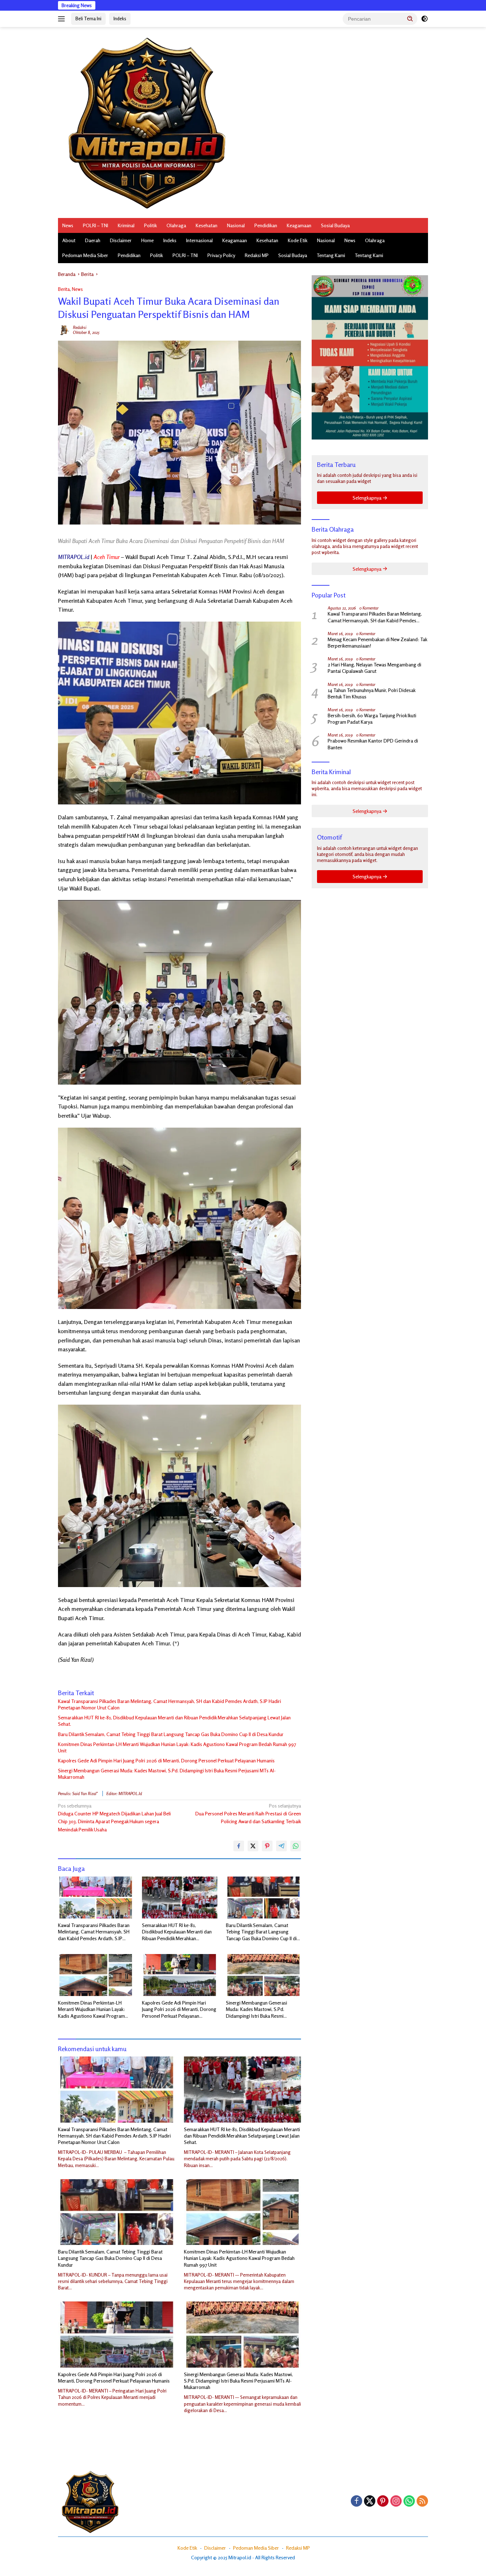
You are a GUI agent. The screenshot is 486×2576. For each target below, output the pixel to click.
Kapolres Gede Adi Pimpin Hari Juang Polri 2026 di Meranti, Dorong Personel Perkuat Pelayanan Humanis (166, 1760)
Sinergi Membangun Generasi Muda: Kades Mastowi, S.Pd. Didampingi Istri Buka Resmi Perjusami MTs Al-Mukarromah (167, 1774)
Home (147, 240)
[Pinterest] (383, 2502)
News (68, 225)
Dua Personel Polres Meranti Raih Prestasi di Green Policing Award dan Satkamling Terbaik (248, 1814)
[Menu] (63, 19)
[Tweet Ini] (253, 1846)
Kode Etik (298, 240)
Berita (64, 289)
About (69, 240)
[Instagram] (396, 2502)
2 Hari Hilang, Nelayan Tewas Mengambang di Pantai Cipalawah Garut (374, 668)
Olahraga (176, 225)
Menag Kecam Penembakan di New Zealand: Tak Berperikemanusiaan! (377, 642)
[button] (410, 18)
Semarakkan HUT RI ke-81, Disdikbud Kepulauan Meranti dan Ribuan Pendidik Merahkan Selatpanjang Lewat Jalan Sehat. (174, 1721)
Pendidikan (266, 225)
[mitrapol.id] (147, 122)
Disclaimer (121, 240)
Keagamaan (299, 225)
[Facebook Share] (239, 1846)
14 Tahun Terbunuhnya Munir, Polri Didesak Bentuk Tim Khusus (371, 693)
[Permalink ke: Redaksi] (64, 329)
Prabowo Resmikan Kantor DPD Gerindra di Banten (373, 744)
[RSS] (422, 2502)
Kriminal (126, 225)
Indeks (120, 18)
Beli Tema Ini (88, 18)
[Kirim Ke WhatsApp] (296, 1846)
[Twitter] (370, 2502)
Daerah (93, 240)
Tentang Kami (331, 255)
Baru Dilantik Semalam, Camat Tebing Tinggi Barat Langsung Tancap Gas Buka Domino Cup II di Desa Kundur (171, 1734)
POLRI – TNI (96, 225)
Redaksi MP (257, 255)
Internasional (199, 240)
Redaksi (80, 327)
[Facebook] (356, 2502)
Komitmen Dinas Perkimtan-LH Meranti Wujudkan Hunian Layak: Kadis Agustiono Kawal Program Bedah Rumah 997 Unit (177, 1747)
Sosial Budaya (335, 225)
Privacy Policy (221, 255)
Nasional (236, 225)
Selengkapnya (368, 498)
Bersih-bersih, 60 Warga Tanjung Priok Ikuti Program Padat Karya (372, 718)
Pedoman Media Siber (85, 255)
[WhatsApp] (409, 2502)
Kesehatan (207, 225)
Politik (150, 225)
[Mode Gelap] (424, 19)
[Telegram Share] (281, 1846)
